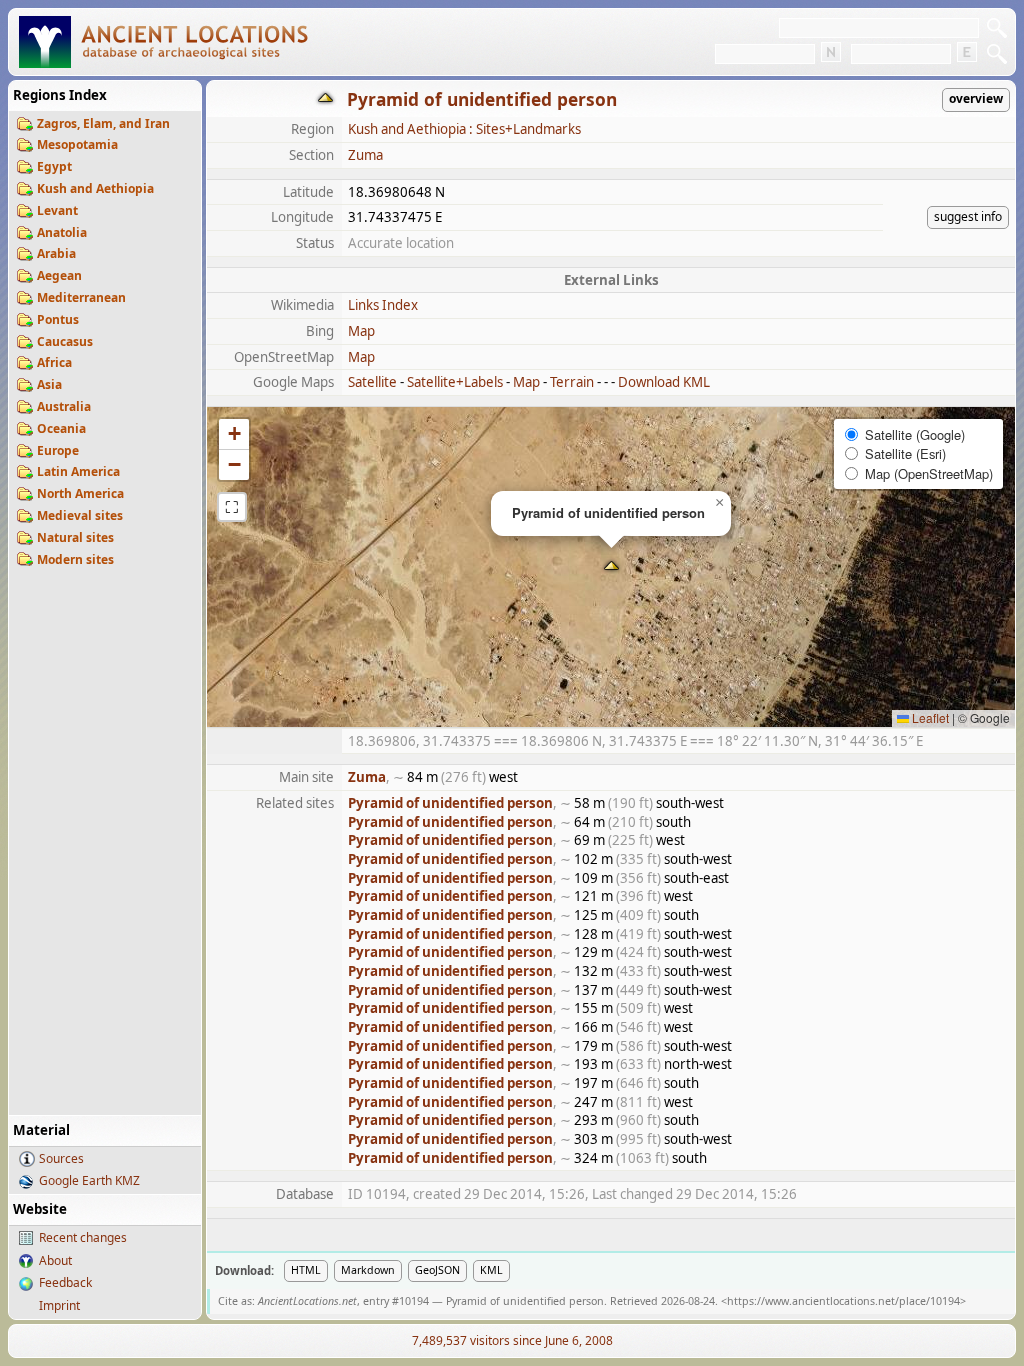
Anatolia (62, 232)
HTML (306, 1270)
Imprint (59, 1305)
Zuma (365, 155)
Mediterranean (81, 297)
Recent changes (83, 1237)
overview (976, 98)
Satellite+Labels (455, 382)
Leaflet (929, 717)
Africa (54, 362)
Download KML (664, 382)
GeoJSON (437, 1270)
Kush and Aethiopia (95, 188)
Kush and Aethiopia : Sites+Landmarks (464, 129)
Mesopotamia (77, 144)
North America (80, 493)
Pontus (58, 319)
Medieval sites (80, 515)
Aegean (59, 275)
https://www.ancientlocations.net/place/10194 (843, 1301)
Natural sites (75, 537)
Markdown (368, 1270)
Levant (57, 210)
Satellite (372, 382)
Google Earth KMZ (89, 1180)
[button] (611, 567)
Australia (64, 406)
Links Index (383, 305)
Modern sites (75, 559)
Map (361, 331)
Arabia (56, 253)
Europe (58, 450)
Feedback (65, 1282)
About (55, 1260)
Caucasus (65, 341)
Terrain (572, 382)
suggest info (968, 216)
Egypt (54, 166)
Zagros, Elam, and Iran (103, 123)
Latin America (78, 471)
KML (491, 1270)
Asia (49, 384)
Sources (61, 1158)
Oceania (61, 428)
